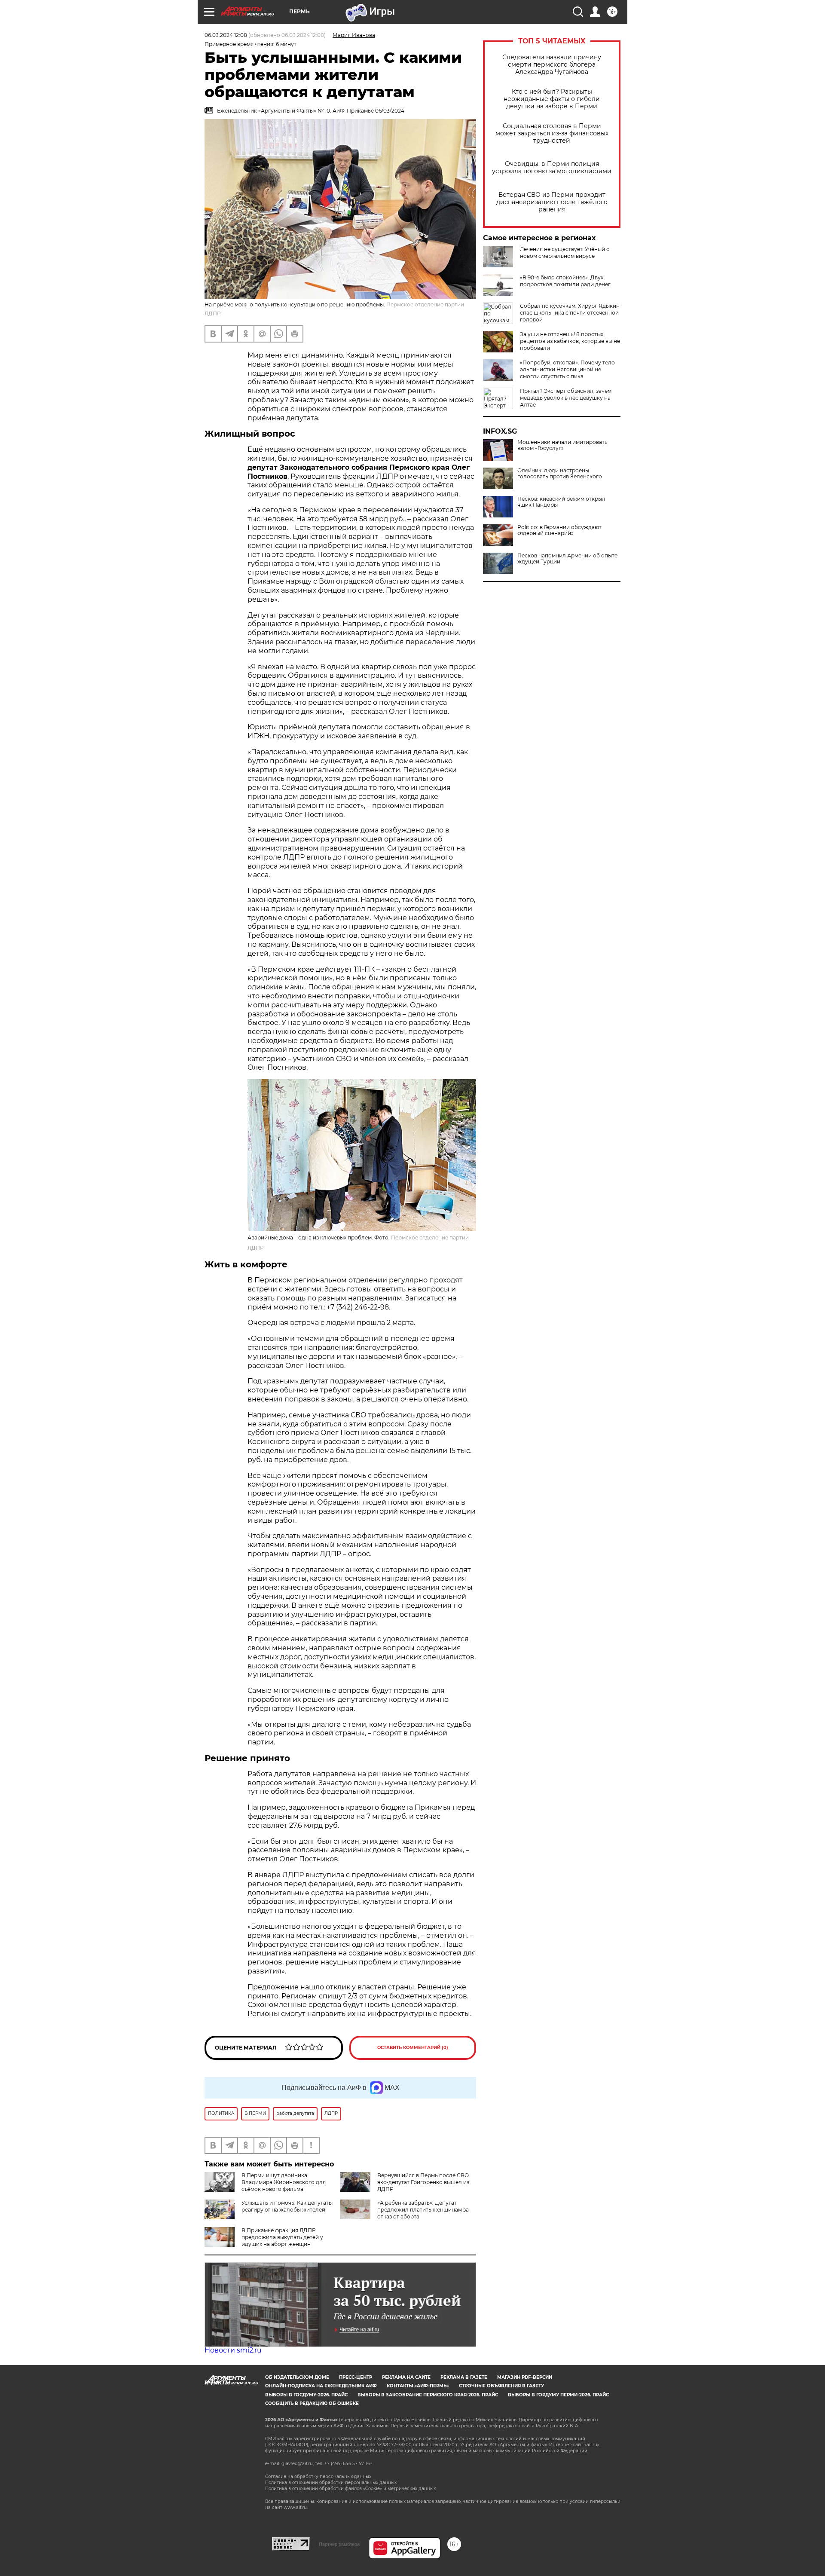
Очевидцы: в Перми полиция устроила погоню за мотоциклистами (552, 168)
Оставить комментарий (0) (413, 2048)
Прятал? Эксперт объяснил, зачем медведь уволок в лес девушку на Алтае (566, 398)
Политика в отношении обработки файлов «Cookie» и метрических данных (350, 2489)
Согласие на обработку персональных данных (318, 2477)
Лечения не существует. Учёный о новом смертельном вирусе (565, 252)
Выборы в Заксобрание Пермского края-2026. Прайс (428, 2395)
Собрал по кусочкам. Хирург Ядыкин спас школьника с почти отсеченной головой (570, 313)
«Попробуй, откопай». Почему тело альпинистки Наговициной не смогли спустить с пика (567, 369)
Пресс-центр (356, 2377)
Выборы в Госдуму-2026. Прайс (306, 2395)
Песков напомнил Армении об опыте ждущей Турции (567, 559)
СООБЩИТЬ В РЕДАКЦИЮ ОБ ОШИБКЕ (312, 2403)
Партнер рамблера (339, 2544)
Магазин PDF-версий (525, 2377)
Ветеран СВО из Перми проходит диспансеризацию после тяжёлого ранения (552, 202)
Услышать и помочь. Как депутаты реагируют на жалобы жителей (287, 2206)
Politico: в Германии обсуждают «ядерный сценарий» (559, 530)
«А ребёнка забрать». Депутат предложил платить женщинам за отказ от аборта (423, 2210)
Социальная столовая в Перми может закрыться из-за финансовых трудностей (552, 133)
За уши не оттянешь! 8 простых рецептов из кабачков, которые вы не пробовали (570, 341)
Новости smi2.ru (233, 2350)
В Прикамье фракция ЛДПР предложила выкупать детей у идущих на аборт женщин (282, 2237)
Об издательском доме (297, 2377)
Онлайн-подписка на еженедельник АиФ (321, 2386)
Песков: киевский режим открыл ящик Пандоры (561, 502)
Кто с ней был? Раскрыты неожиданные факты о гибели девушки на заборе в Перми (552, 99)
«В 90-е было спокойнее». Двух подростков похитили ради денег (565, 281)
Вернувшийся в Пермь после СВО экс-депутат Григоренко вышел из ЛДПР (423, 2182)
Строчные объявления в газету (501, 2386)
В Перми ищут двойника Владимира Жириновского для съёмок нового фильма (284, 2182)
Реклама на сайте (406, 2377)
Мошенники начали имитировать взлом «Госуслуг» (562, 445)
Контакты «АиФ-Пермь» (418, 2386)
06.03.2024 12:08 (226, 35)
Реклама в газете (464, 2377)
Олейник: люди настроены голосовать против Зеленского (560, 474)
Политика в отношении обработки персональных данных (331, 2483)
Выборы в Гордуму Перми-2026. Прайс (558, 2395)
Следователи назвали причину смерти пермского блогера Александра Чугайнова (552, 65)
